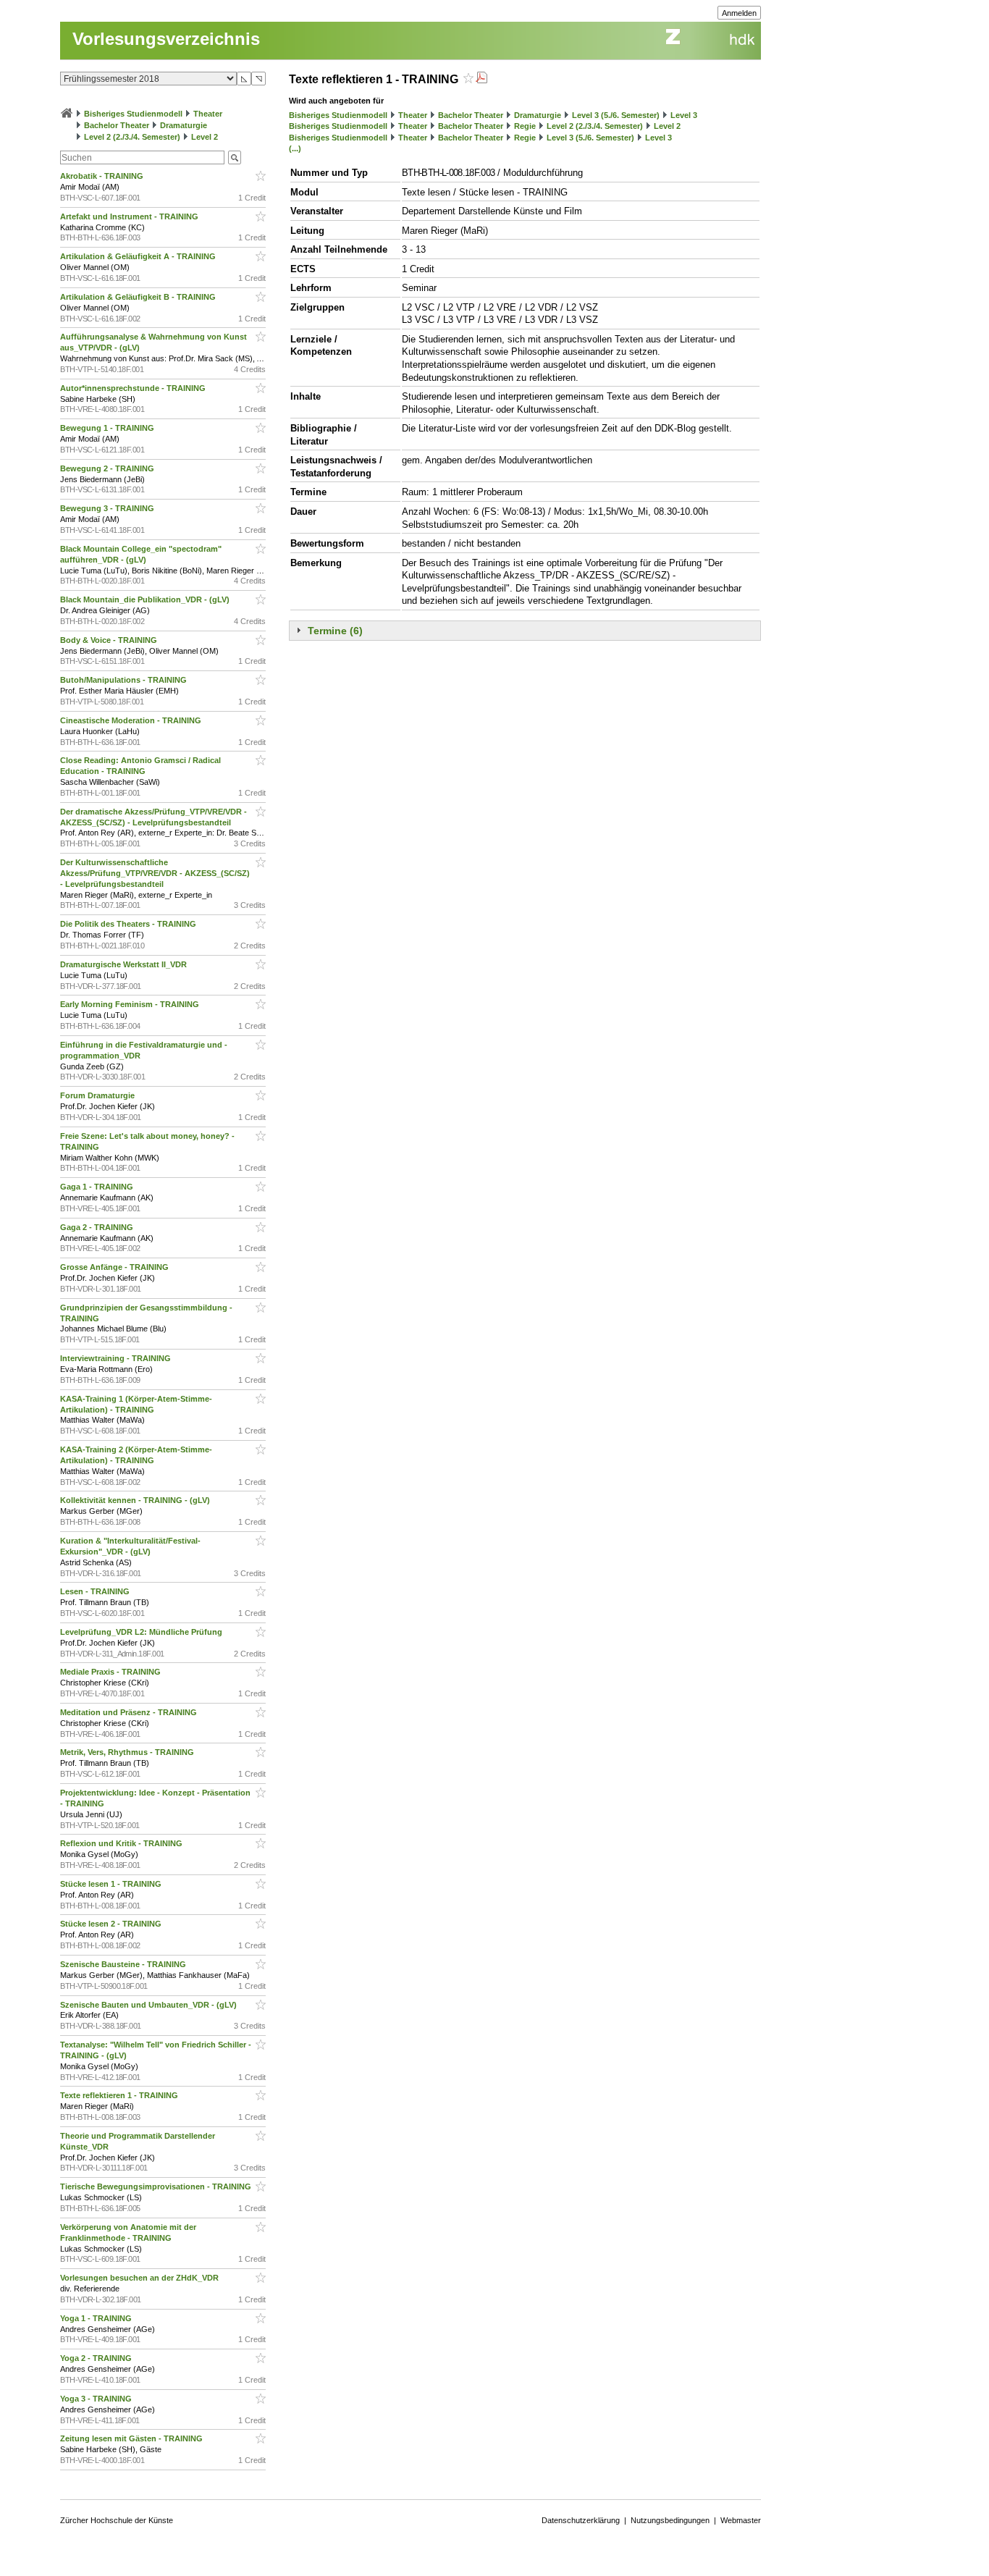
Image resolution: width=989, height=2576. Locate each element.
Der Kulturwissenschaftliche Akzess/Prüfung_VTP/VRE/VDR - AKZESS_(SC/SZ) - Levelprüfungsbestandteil (155, 873)
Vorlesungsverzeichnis (166, 39)
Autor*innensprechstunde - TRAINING (134, 388)
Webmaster (741, 2520)
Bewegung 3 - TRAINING (108, 508)
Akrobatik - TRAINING (103, 176)
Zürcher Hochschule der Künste (117, 2520)
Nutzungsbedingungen (670, 2520)
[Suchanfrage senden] (235, 157)
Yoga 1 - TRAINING (97, 2318)
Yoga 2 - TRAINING (97, 2358)
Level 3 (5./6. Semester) (616, 115)
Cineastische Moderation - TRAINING (132, 720)
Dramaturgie (184, 125)
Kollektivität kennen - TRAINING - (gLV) (136, 1500)
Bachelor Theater (117, 125)
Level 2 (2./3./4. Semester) (132, 137)
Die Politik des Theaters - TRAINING (129, 924)
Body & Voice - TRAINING (110, 640)
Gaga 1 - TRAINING (98, 1187)
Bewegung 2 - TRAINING (108, 468)
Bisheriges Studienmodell (133, 114)
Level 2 (205, 137)
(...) (295, 148)
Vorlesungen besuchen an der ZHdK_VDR (140, 2278)
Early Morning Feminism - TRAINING (131, 1004)
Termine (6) (335, 631)
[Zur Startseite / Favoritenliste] (67, 114)
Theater (208, 114)
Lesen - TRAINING (96, 1591)
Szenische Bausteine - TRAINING (124, 1964)
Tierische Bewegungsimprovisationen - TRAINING (157, 2186)
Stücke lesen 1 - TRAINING (112, 1884)
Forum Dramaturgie (98, 1095)
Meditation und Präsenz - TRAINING (130, 1712)
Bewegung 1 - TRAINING (108, 428)
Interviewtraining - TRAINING (117, 1358)
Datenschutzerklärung (581, 2520)
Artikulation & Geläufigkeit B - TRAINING (139, 297)
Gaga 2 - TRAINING (98, 1227)
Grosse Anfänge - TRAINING (115, 1267)
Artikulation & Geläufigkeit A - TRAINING (139, 256)
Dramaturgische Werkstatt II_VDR (125, 964)
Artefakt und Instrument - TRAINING (130, 216)
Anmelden (739, 13)
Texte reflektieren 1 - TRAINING (120, 2095)
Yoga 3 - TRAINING (97, 2399)
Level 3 (684, 115)
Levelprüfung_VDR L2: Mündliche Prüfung (142, 1632)
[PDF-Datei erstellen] (481, 79)
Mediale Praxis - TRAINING (111, 1672)
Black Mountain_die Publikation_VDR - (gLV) (146, 599)
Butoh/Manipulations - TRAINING (125, 680)
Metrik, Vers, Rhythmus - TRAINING (128, 1752)
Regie (525, 126)
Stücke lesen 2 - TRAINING (112, 1924)
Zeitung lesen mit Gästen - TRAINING (132, 2438)
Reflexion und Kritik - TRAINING (122, 1843)
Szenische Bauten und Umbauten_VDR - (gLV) (150, 2005)
